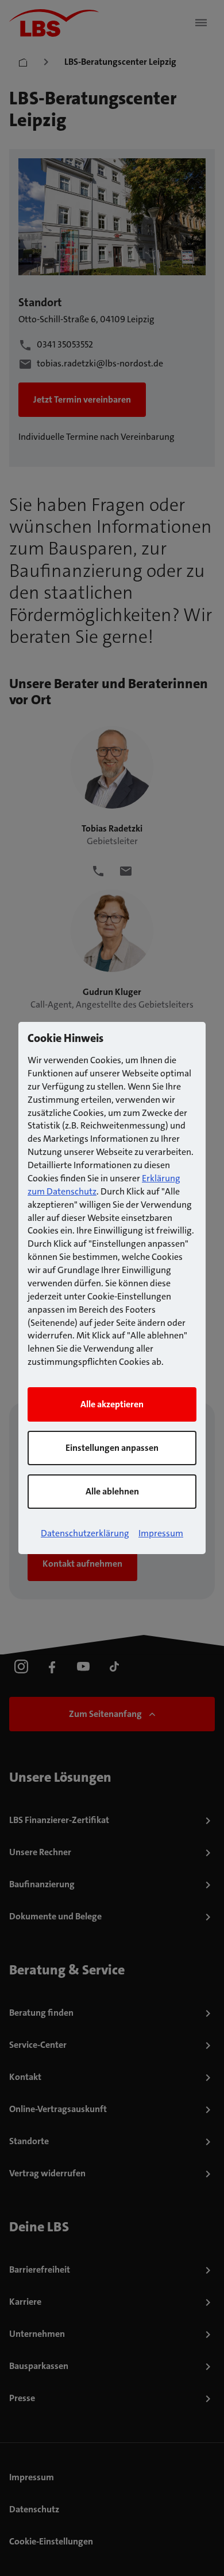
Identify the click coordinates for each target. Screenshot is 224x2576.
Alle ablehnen (112, 1491)
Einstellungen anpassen (112, 1448)
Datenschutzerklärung (85, 1533)
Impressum (161, 1533)
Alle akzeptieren (112, 1404)
